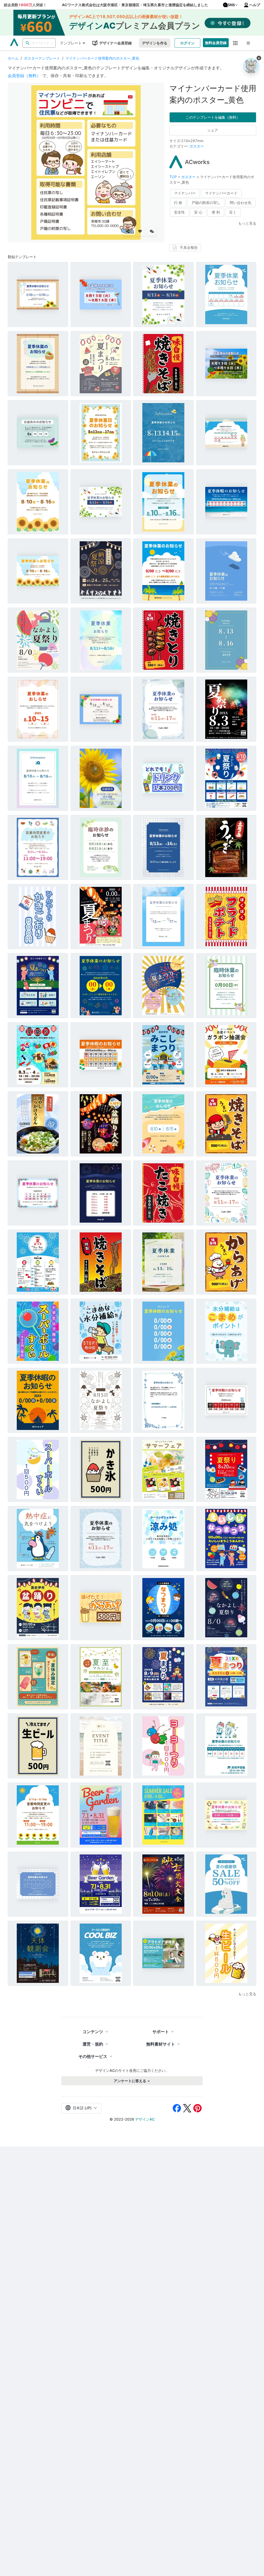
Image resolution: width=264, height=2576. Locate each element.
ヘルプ (255, 5)
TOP (174, 177)
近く (233, 212)
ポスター (197, 146)
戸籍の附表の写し (206, 203)
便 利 (216, 212)
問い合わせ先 (241, 203)
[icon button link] (236, 43)
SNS (231, 5)
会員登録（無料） (24, 76)
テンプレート (71, 43)
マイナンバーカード (221, 193)
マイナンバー (185, 193)
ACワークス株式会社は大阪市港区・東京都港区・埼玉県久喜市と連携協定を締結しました (135, 5)
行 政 (178, 203)
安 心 (198, 212)
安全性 (179, 212)
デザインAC (145, 2119)
